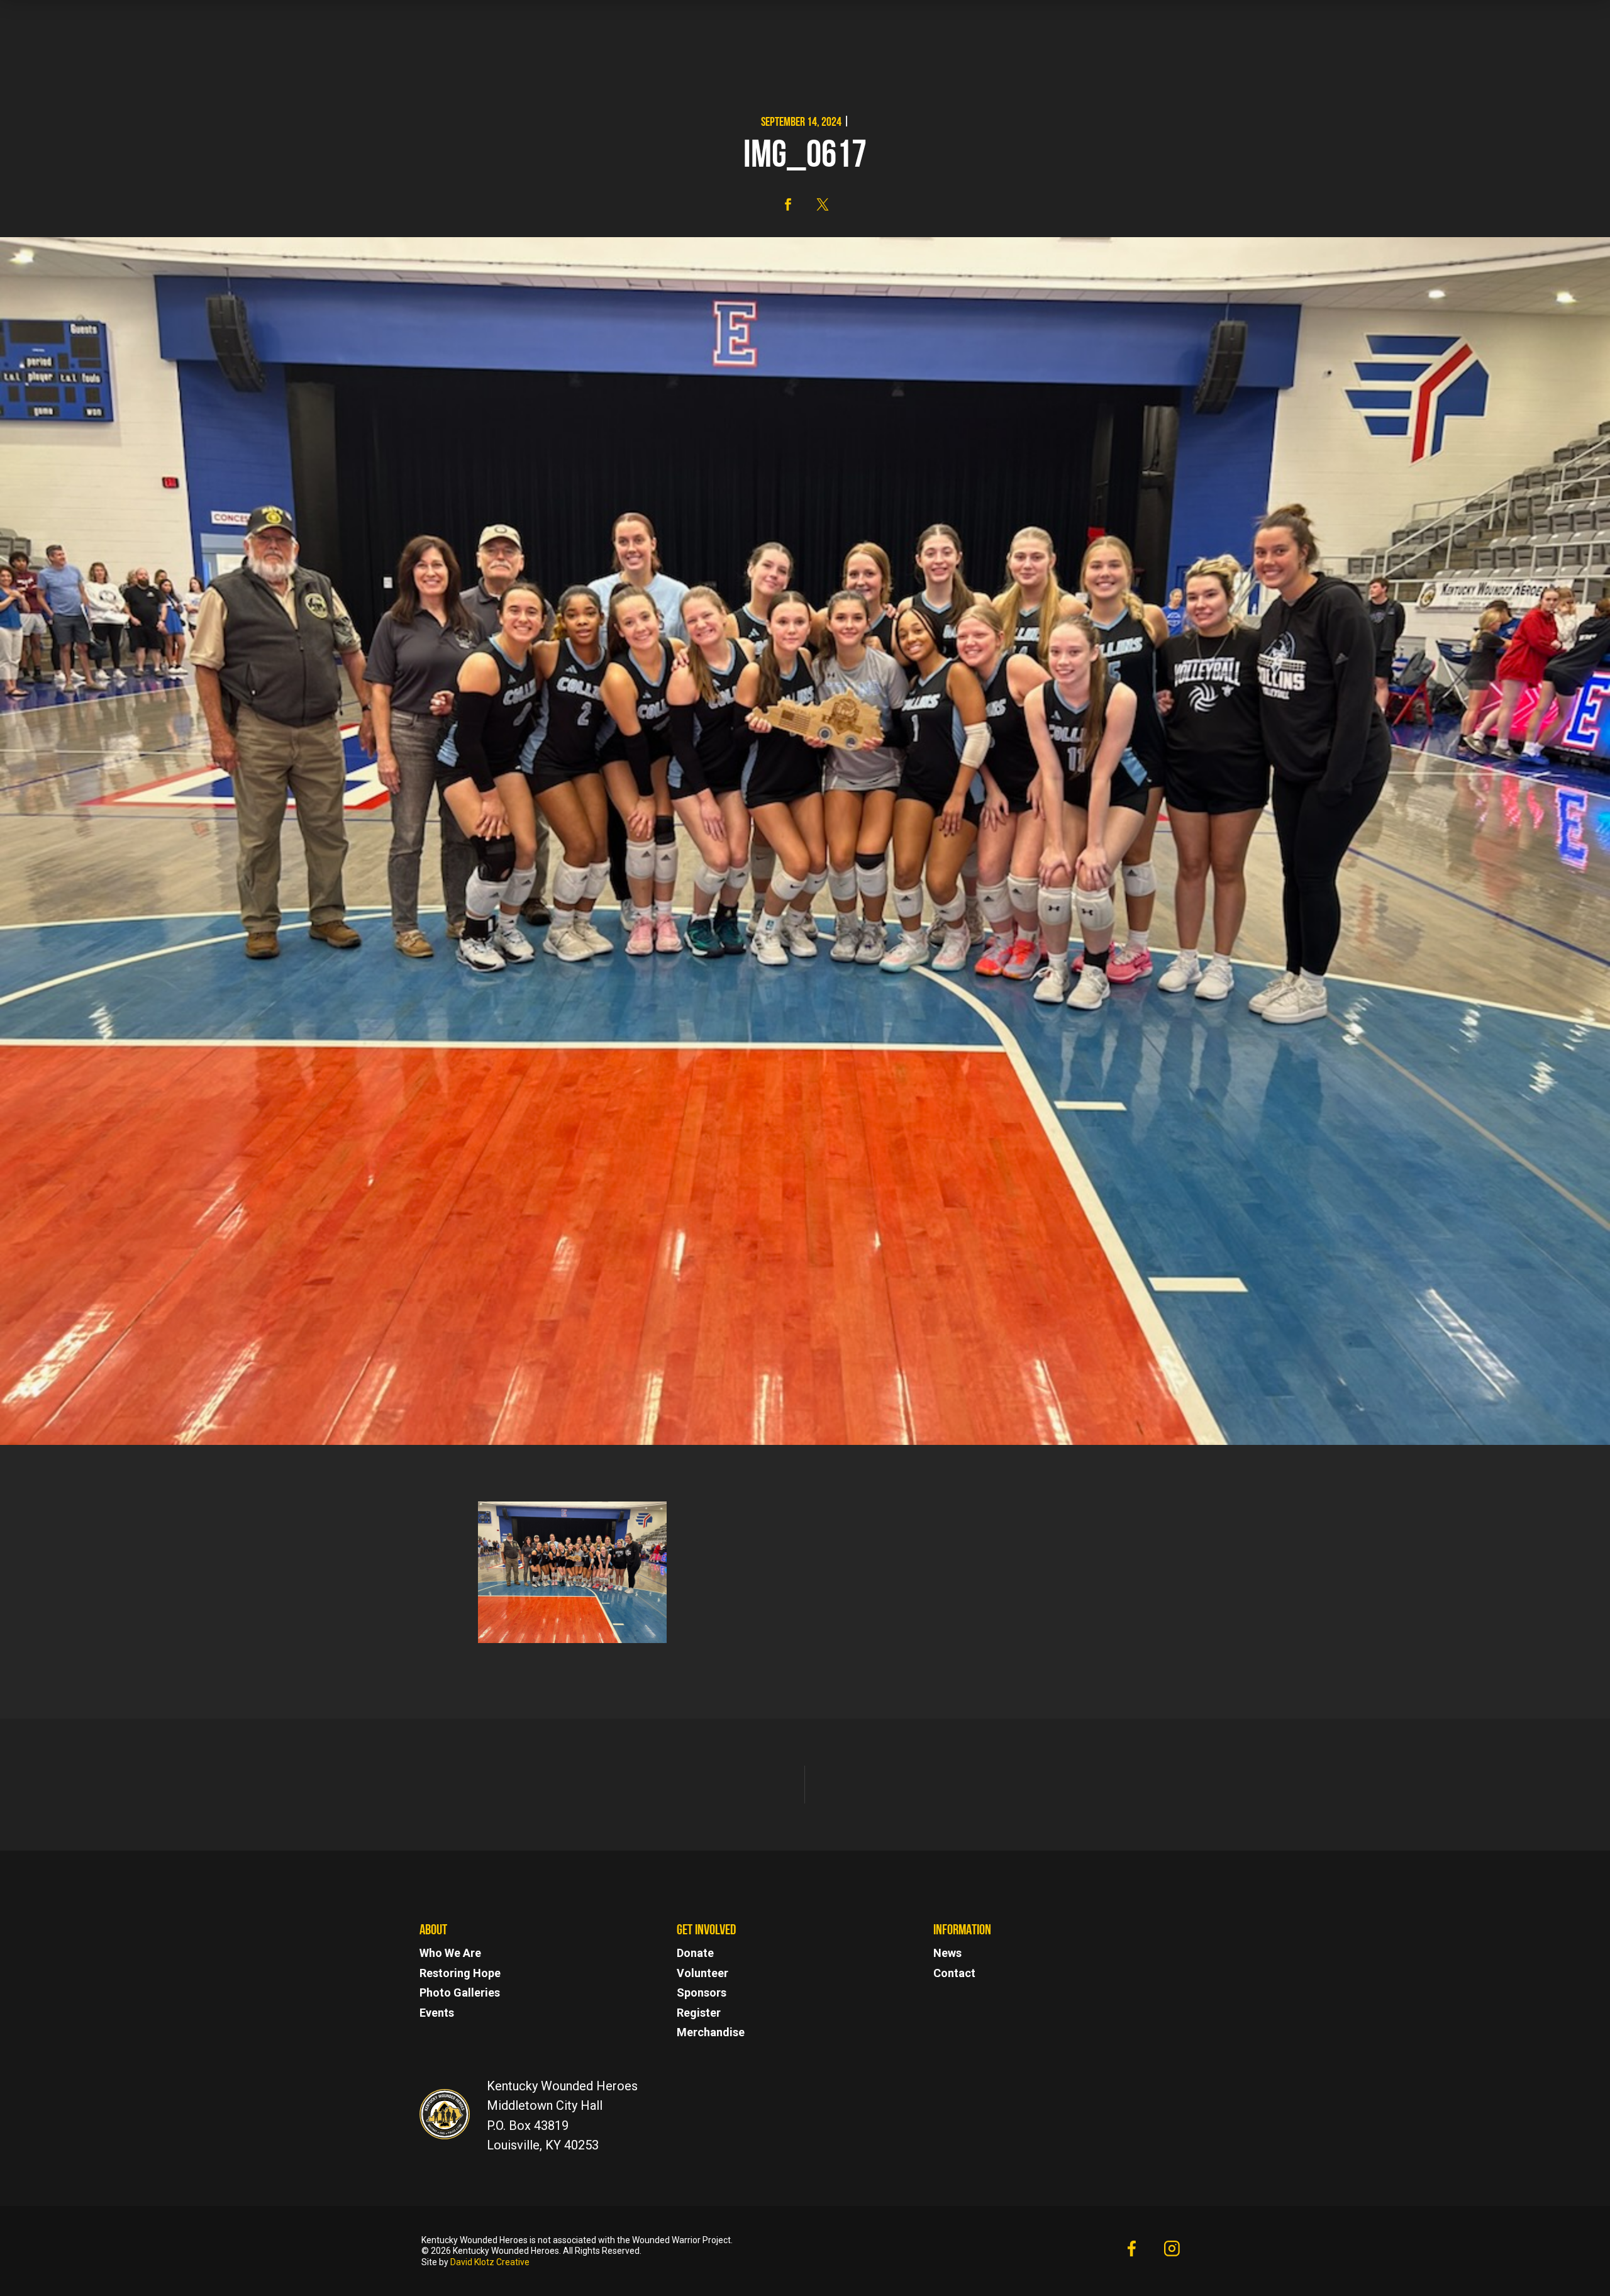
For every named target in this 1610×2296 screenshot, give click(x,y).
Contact (954, 1973)
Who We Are (450, 1953)
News (947, 1953)
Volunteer (702, 1973)
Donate (695, 1953)
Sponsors (702, 1992)
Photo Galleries (460, 1992)
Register (699, 2013)
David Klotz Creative (490, 2262)
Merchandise (711, 2032)
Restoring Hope (460, 1973)
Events (437, 2013)
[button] (788, 204)
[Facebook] (1131, 2251)
